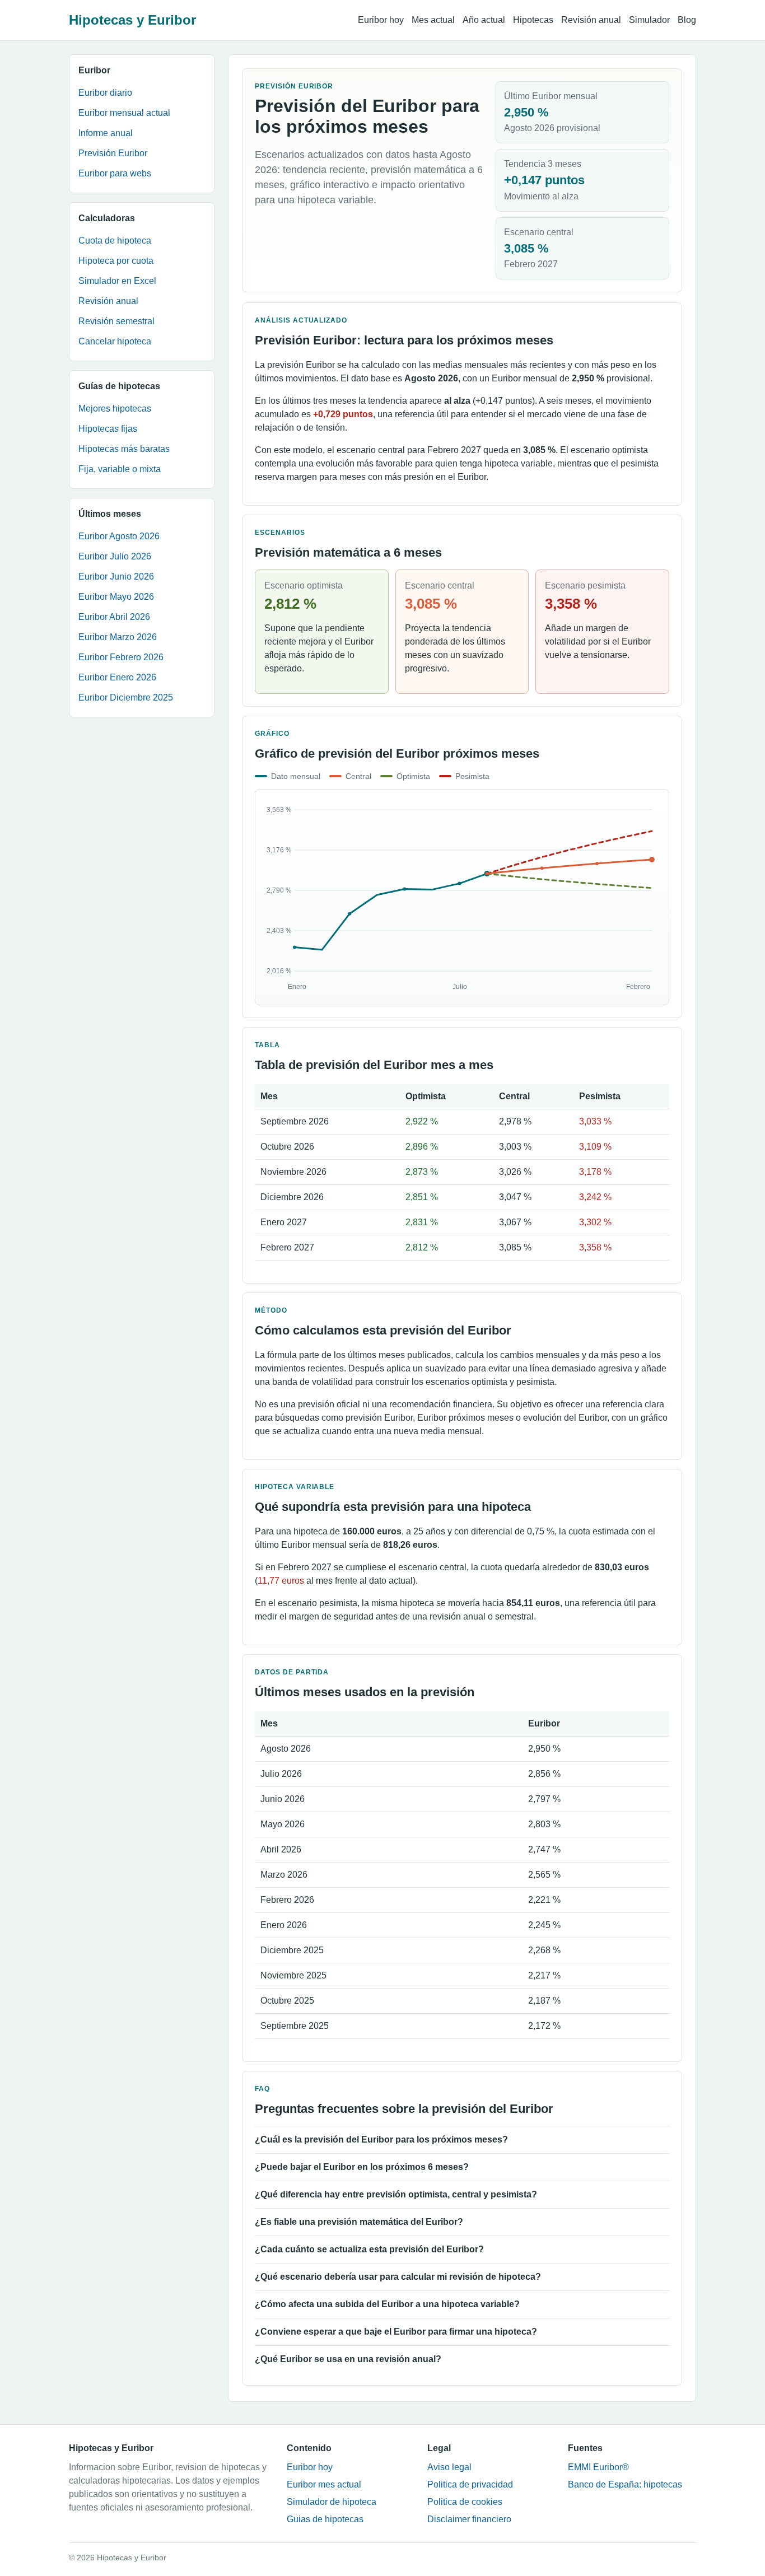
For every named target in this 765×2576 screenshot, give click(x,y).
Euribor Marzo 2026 (118, 637)
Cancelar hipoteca (115, 341)
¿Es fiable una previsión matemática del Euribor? (359, 2222)
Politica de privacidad (470, 2484)
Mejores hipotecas (115, 409)
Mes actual (433, 20)
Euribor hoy (381, 20)
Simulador (649, 20)
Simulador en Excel (117, 281)
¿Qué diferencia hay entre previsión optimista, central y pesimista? (396, 2194)
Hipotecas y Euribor (132, 20)
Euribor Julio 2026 (115, 556)
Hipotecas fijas (108, 429)
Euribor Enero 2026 (117, 677)
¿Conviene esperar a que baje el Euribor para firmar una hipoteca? (396, 2332)
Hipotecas (533, 20)
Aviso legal (449, 2467)
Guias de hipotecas (325, 2519)
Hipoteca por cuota (116, 261)
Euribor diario (105, 93)
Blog (687, 20)
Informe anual (106, 133)
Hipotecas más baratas (124, 449)
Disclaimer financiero (469, 2519)
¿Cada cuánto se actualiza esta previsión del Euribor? (369, 2249)
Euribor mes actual (324, 2484)
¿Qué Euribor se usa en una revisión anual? (348, 2359)
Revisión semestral (116, 321)
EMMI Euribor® (598, 2467)
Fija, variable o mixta (120, 469)
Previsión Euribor (113, 153)
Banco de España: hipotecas (625, 2484)
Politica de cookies (465, 2502)
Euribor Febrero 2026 (121, 657)
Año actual (484, 20)
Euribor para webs (115, 173)
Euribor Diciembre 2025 (126, 697)
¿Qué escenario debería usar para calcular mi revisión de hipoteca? (398, 2277)
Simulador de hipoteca (332, 2502)
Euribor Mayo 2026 (116, 597)
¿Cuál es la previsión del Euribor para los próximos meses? (381, 2139)
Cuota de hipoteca (115, 241)
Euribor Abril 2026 (114, 617)
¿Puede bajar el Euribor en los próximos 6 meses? (362, 2167)
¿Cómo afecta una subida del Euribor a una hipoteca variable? (387, 2304)
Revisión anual (591, 20)
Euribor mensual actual (124, 113)
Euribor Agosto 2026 (119, 536)
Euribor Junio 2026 (116, 577)
